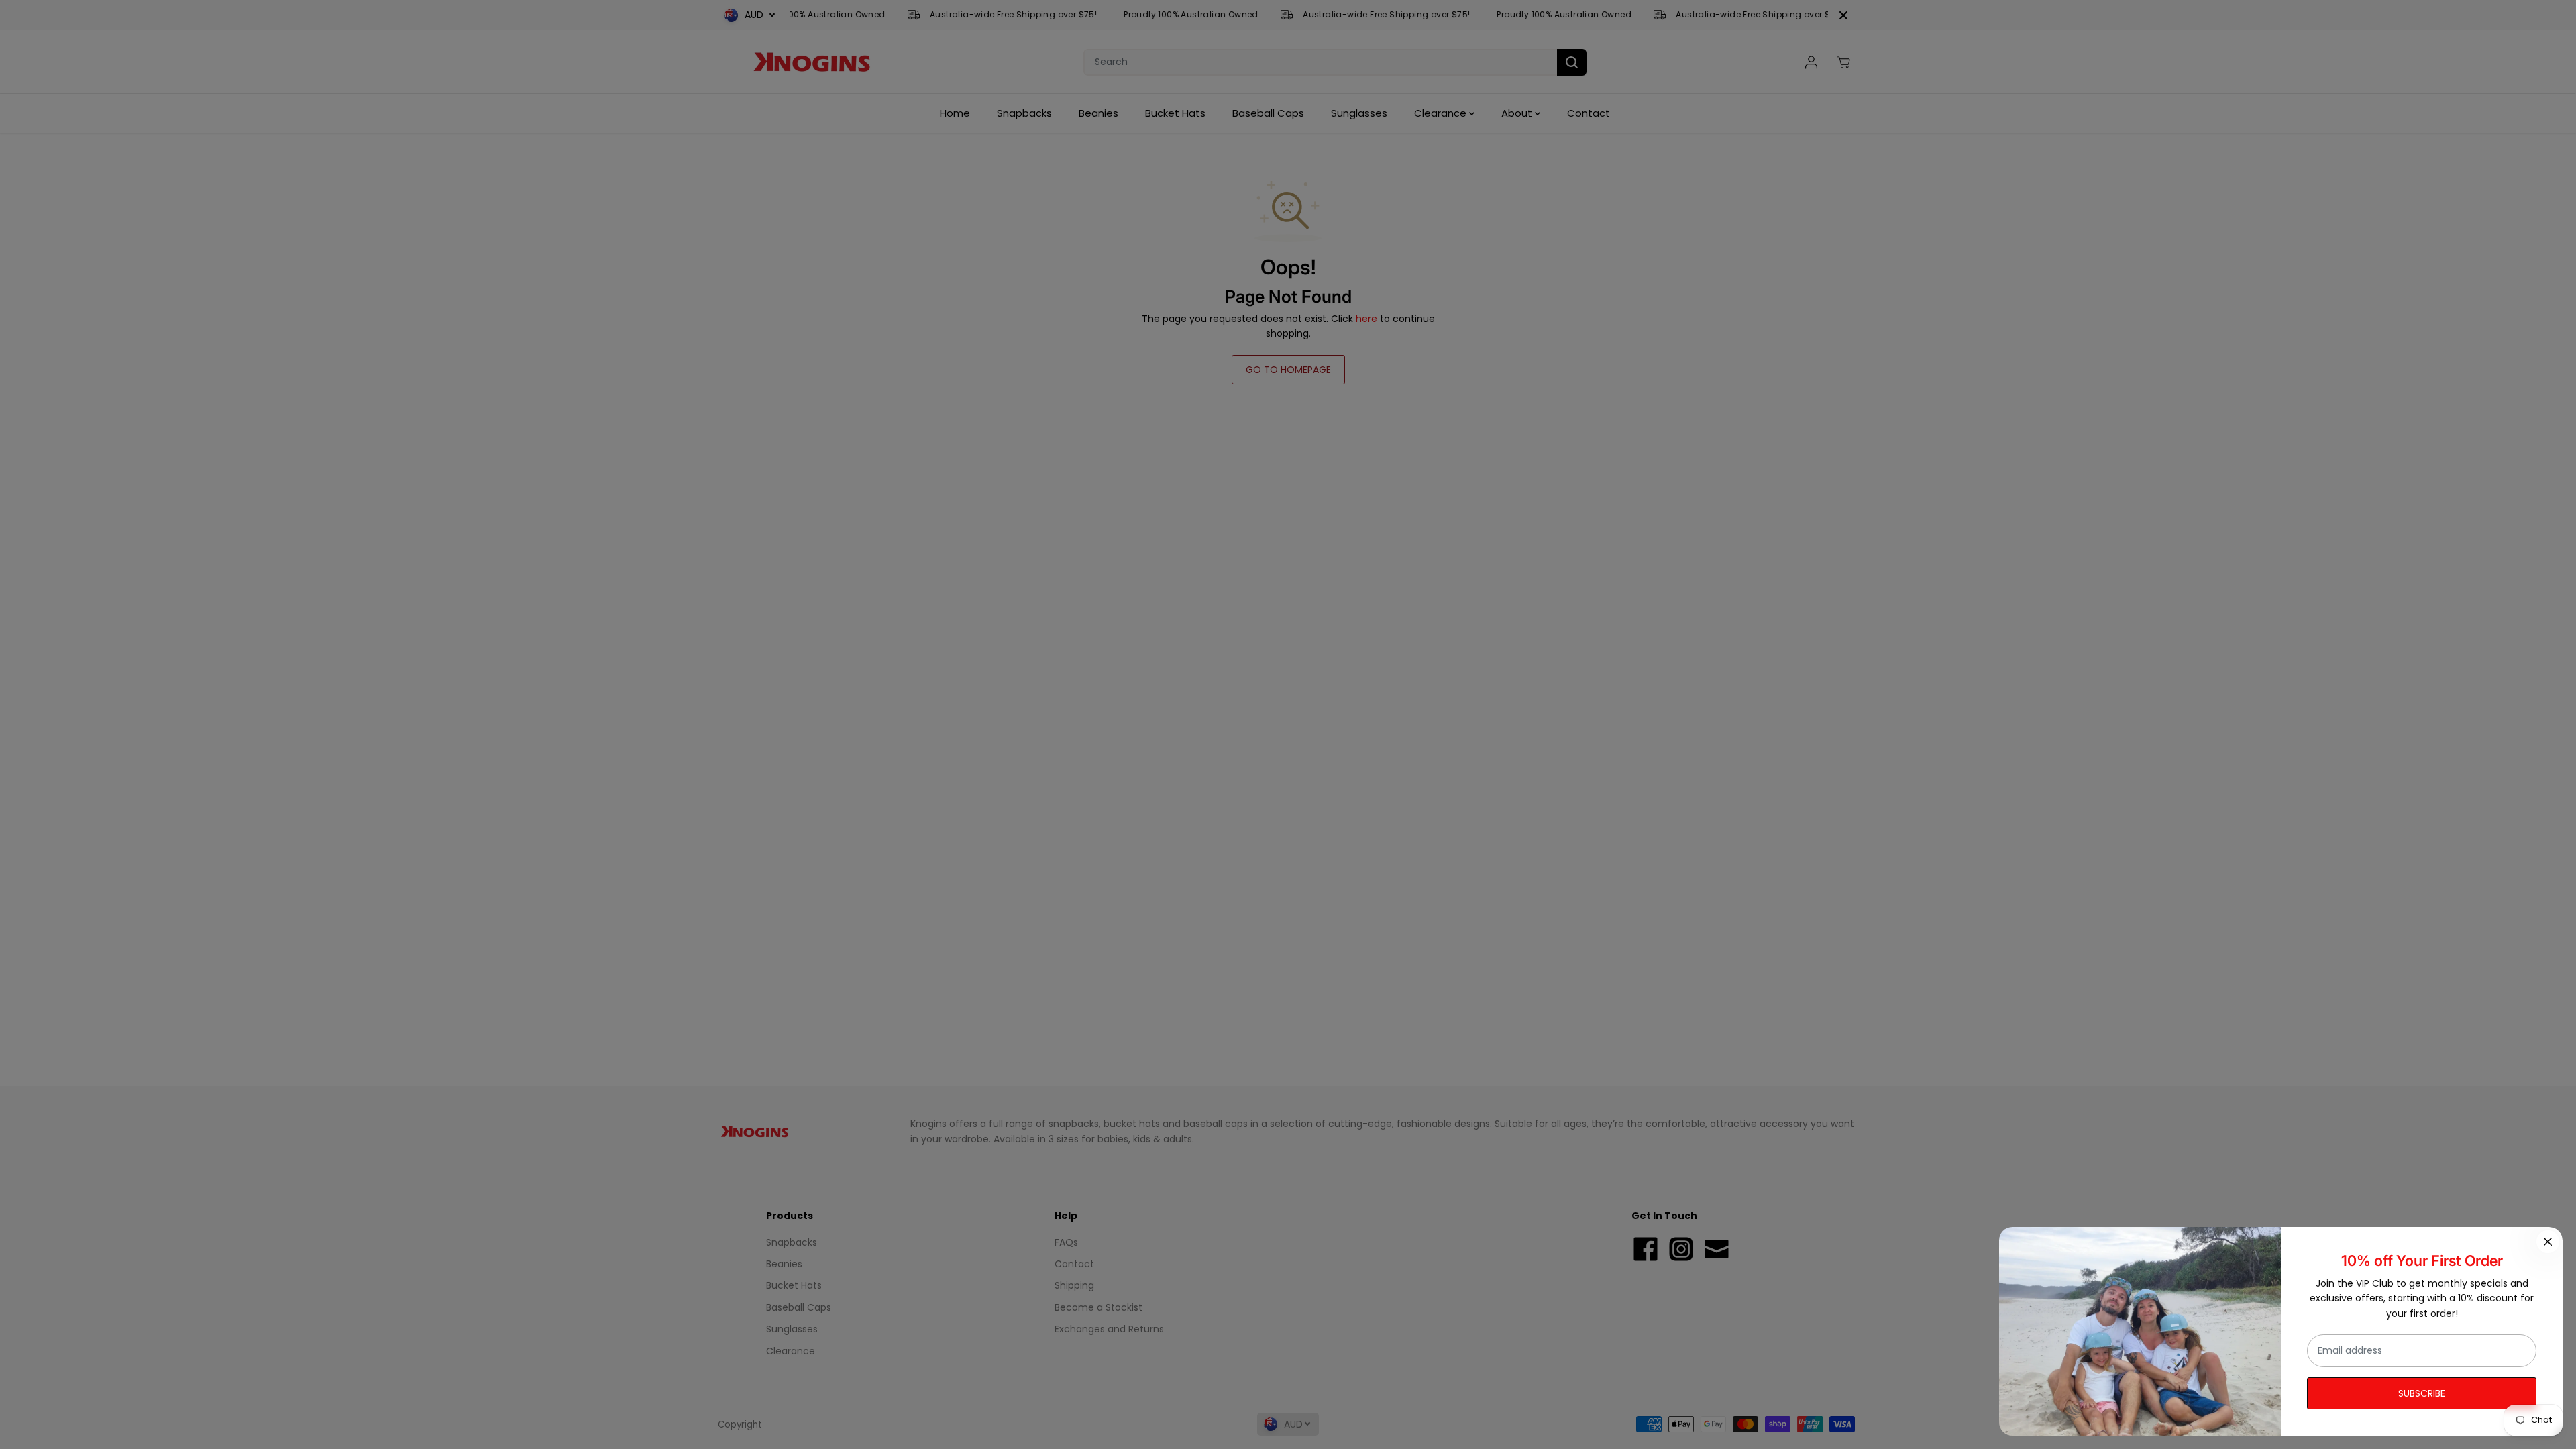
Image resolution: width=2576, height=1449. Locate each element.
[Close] (2548, 1242)
